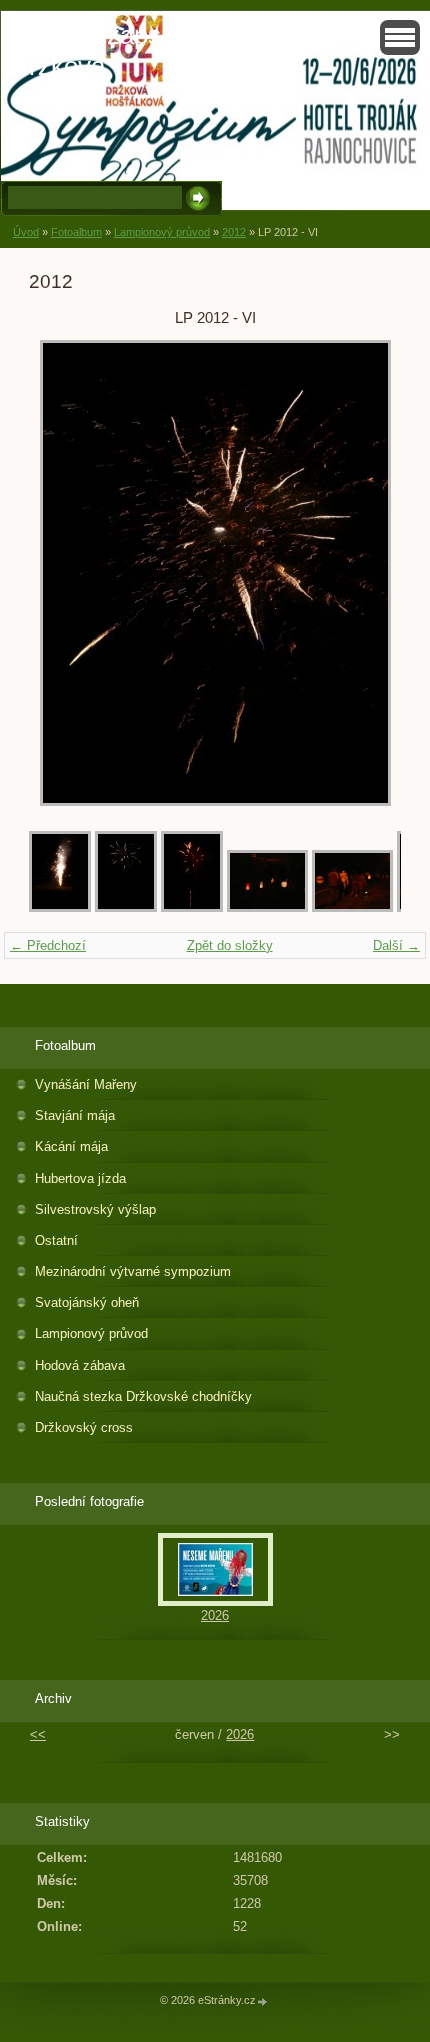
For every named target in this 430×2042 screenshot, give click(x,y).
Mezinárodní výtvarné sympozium (133, 1271)
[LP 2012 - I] (352, 907)
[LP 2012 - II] (267, 907)
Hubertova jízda (80, 1178)
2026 (215, 1615)
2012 (234, 232)
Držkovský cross (84, 1427)
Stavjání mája (75, 1115)
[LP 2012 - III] (192, 907)
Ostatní (56, 1240)
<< (38, 1734)
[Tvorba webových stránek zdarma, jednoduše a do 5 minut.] (263, 2001)
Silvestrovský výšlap (95, 1209)
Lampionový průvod (162, 232)
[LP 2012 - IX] (60, 907)
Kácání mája (71, 1146)
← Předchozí (48, 945)
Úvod (26, 232)
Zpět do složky (230, 945)
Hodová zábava (80, 1365)
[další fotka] (368, 573)
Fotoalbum (76, 232)
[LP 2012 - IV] (126, 907)
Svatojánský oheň (87, 1302)
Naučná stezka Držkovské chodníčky (143, 1396)
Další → (396, 945)
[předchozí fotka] (61, 573)
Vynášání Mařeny (86, 1084)
